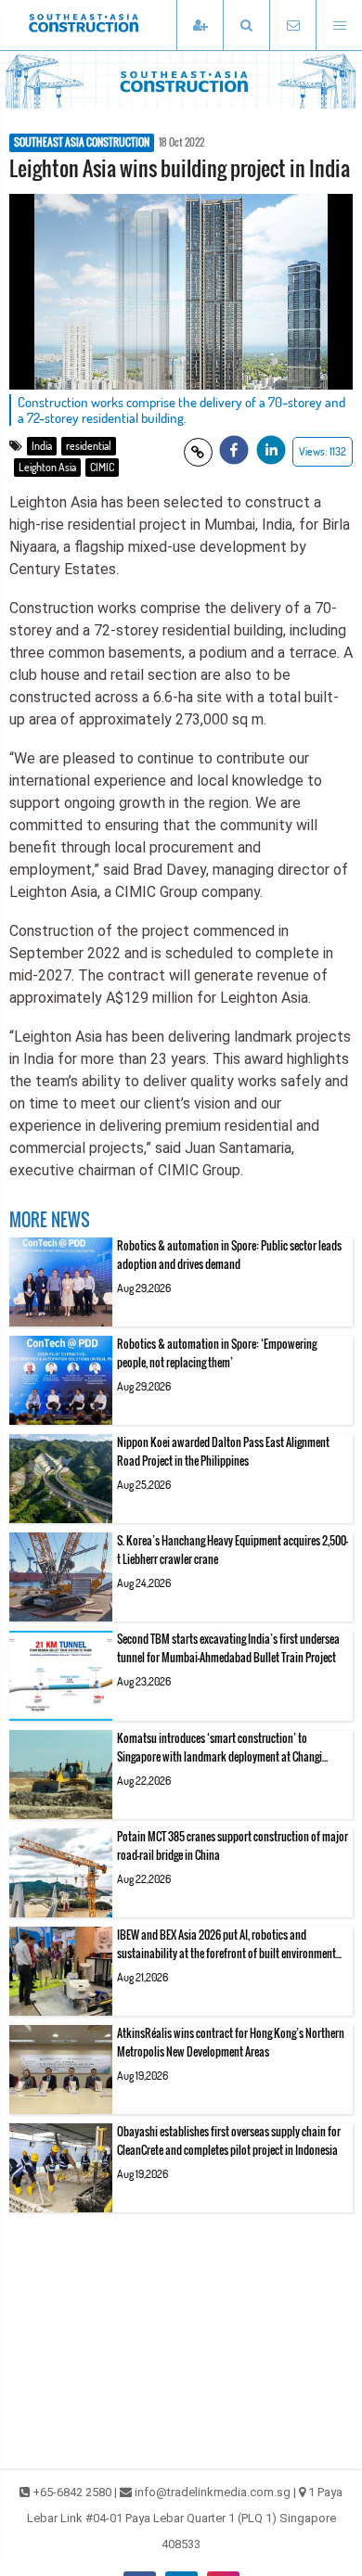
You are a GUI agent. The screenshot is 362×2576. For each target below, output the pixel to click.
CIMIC (102, 467)
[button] (246, 26)
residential (89, 446)
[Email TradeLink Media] (292, 26)
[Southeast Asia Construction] (111, 25)
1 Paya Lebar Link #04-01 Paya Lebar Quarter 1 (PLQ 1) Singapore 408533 (185, 2518)
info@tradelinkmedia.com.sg (213, 2492)
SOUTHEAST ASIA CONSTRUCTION (82, 143)
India (42, 446)
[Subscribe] (200, 26)
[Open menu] (339, 26)
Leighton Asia (47, 467)
